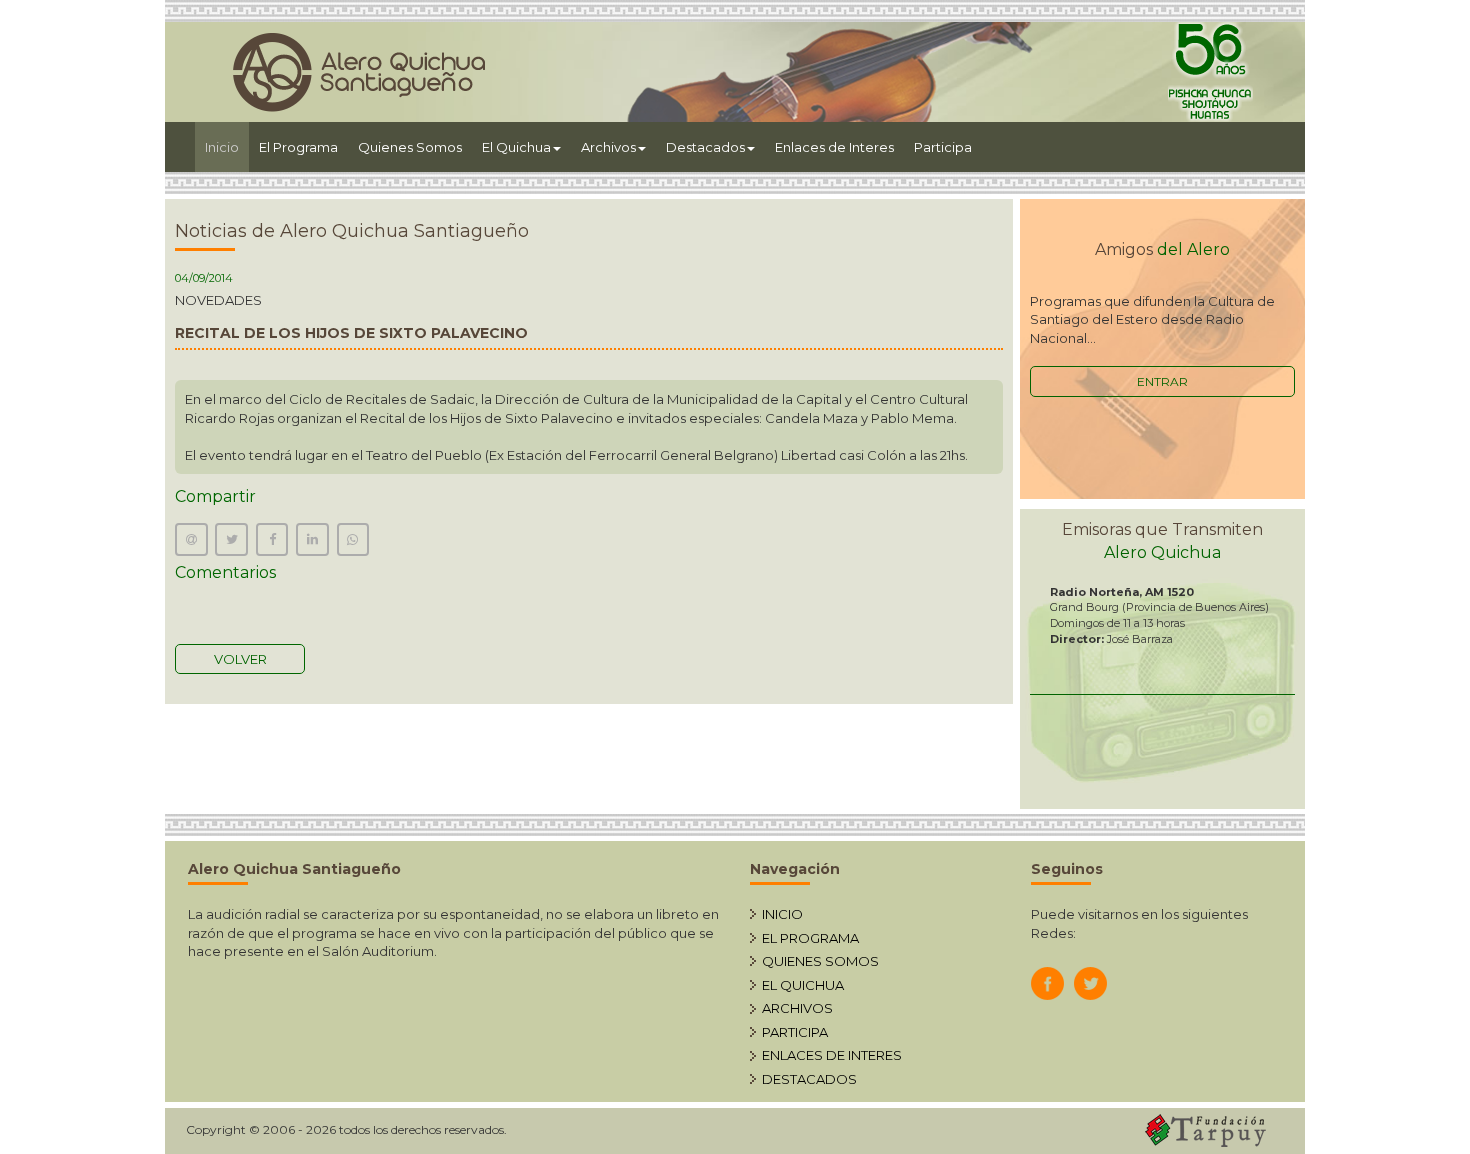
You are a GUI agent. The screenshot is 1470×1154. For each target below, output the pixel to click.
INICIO (782, 914)
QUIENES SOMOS (820, 961)
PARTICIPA (795, 1032)
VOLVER (240, 659)
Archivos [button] (608, 147)
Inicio (227, 146)
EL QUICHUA (803, 985)
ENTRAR (1162, 381)
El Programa (298, 147)
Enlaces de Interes (834, 147)
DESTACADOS (809, 1079)
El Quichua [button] (516, 147)
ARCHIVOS (797, 1008)
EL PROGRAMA (810, 938)
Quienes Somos (410, 147)
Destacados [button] (705, 147)
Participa (943, 147)
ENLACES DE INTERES (832, 1055)
